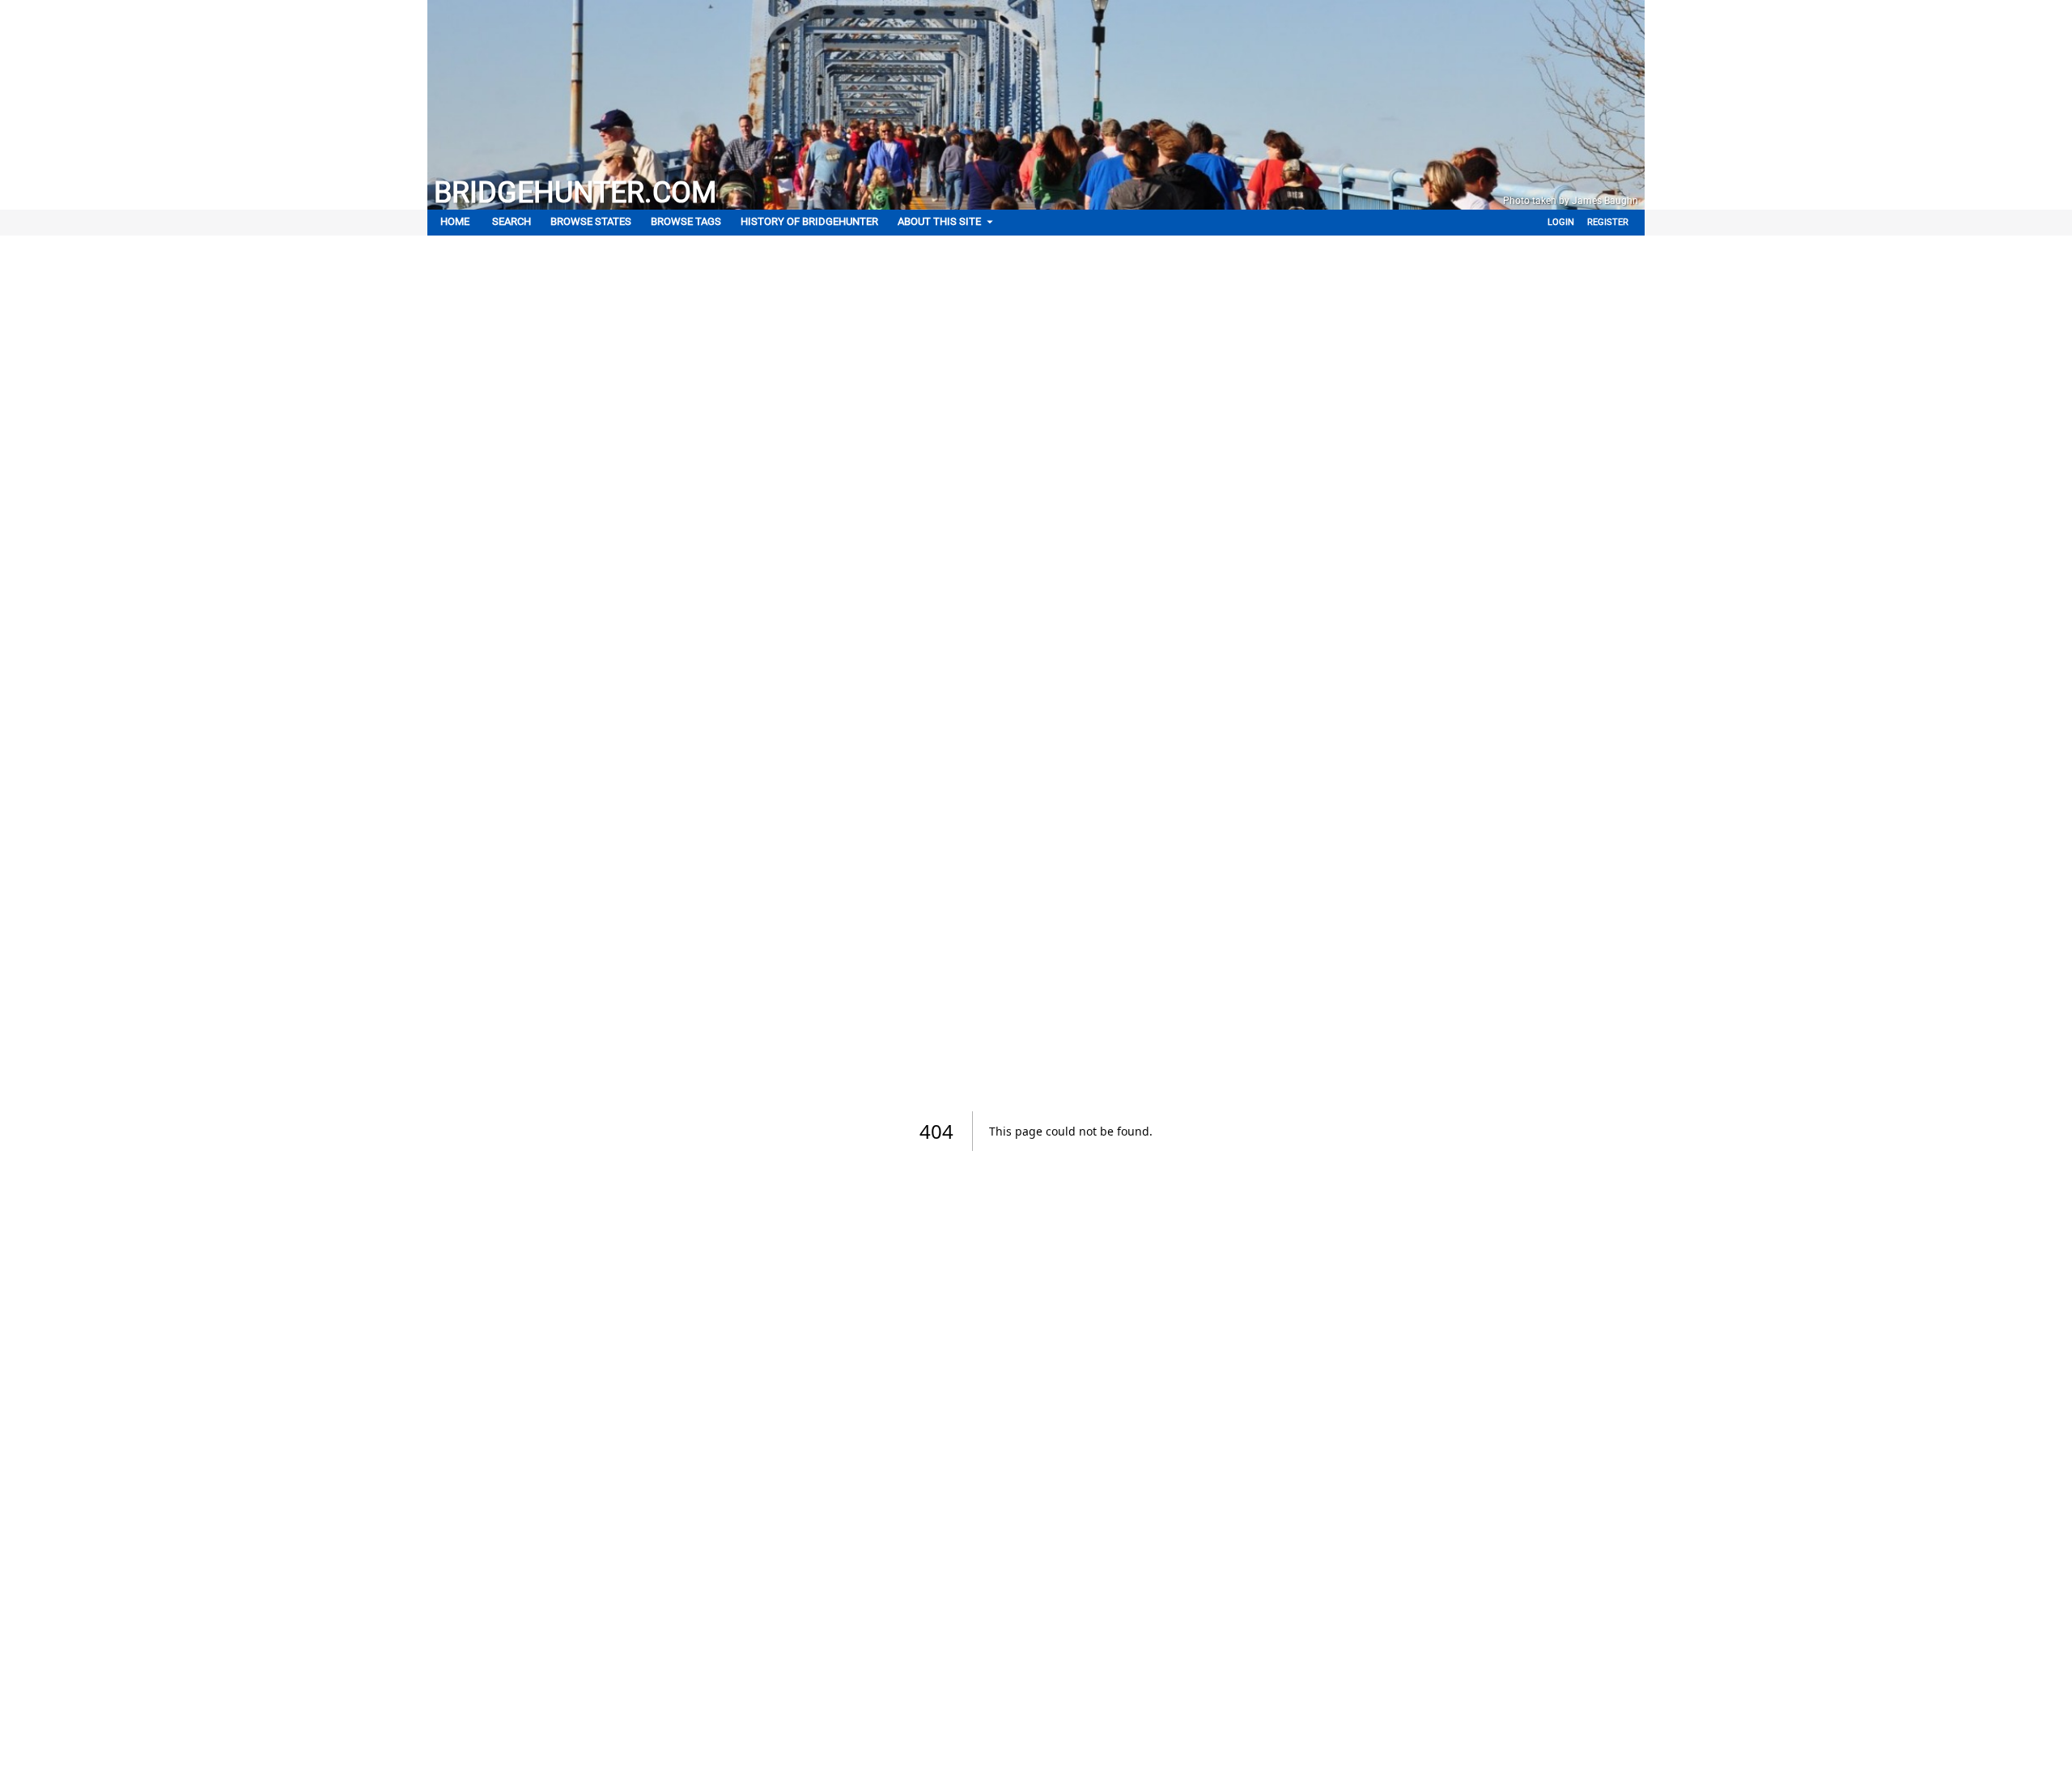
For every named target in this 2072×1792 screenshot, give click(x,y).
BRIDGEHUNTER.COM (575, 193)
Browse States (591, 221)
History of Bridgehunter (809, 221)
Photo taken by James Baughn (1571, 201)
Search (512, 221)
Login (1561, 222)
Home (455, 221)
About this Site (939, 221)
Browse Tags (686, 221)
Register (1608, 222)
